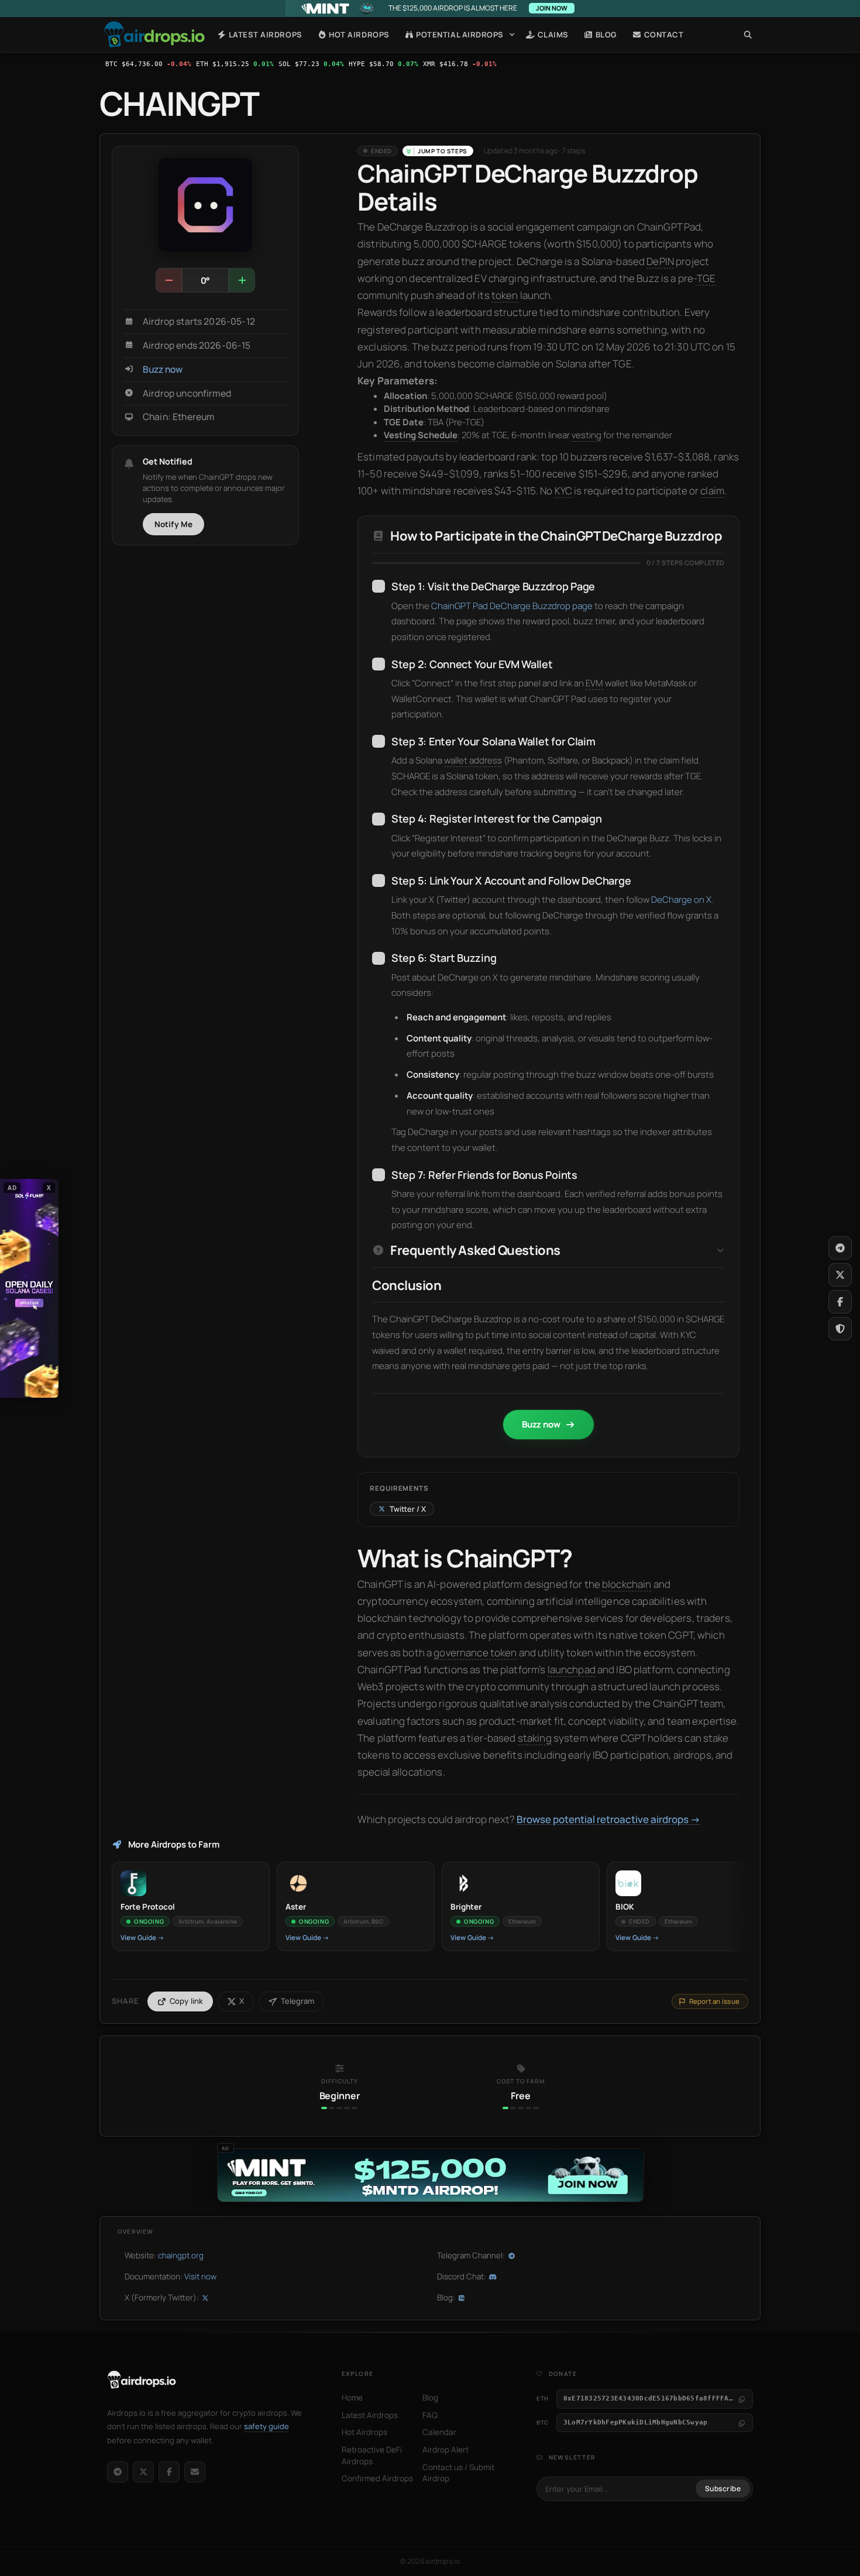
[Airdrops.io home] (142, 2380)
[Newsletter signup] (195, 2472)
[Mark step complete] (379, 586)
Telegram (297, 2001)
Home (154, 35)
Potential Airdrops (459, 35)
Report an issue (714, 2001)
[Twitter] (840, 1275)
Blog (605, 35)
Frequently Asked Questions (475, 1251)
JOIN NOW (552, 8)
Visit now (200, 2276)
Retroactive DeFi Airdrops (372, 2455)
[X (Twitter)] (143, 2472)
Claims (552, 35)
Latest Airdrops (264, 35)
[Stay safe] (840, 1329)
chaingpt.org (181, 2255)
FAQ (430, 2415)
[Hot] (242, 280)
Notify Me (174, 524)
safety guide (266, 2426)
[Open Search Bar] (748, 35)
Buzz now (163, 369)
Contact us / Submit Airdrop (458, 2473)
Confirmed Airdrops (377, 2478)
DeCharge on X (681, 900)
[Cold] (169, 280)
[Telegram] (118, 2472)
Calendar (439, 2432)
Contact (663, 35)
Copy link (187, 2001)
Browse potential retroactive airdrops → (608, 1819)
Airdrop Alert (446, 2450)
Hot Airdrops (358, 35)
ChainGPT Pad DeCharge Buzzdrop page (512, 606)
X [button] (49, 1187)
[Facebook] (169, 2472)
